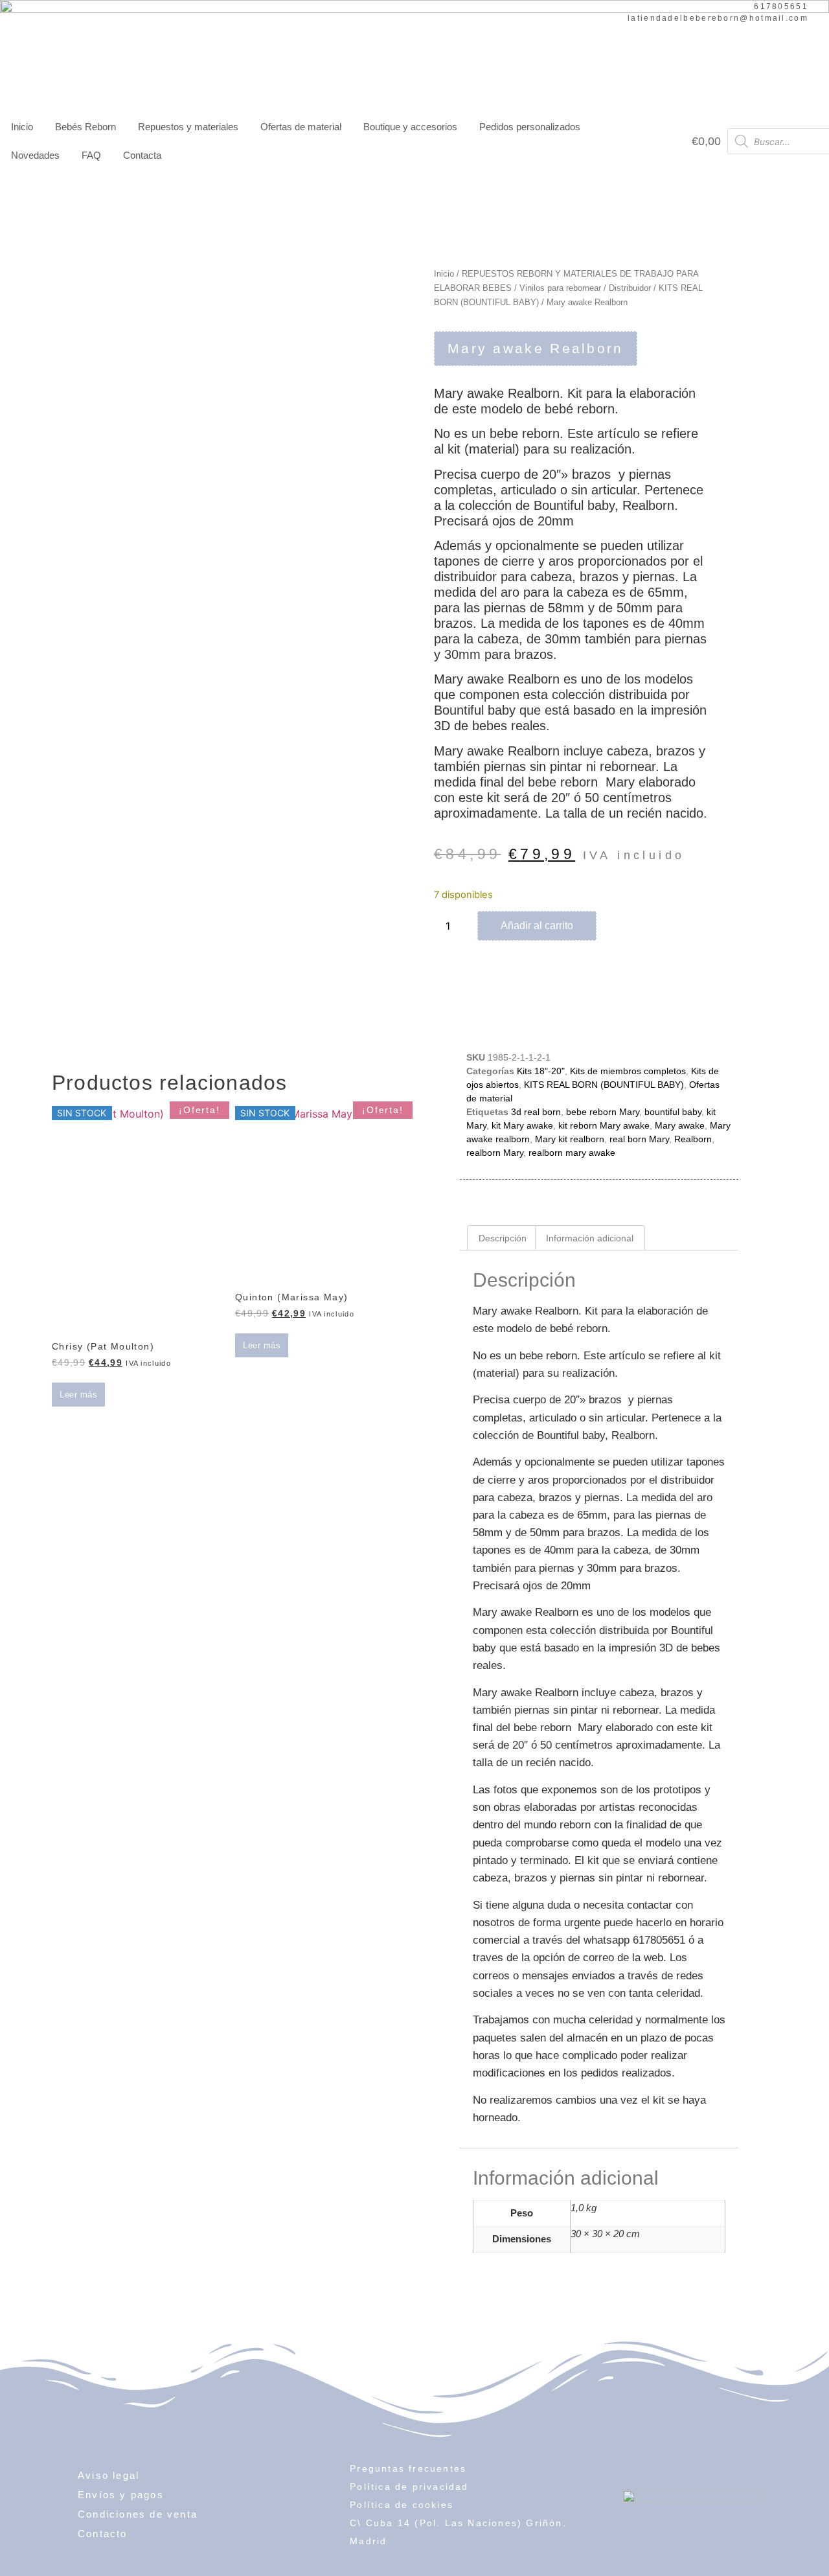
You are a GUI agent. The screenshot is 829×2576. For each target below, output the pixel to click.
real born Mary (639, 1139)
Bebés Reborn (85, 127)
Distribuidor (630, 288)
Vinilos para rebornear (560, 288)
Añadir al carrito (537, 926)
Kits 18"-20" (541, 1071)
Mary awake (680, 1125)
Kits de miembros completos (628, 1071)
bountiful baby (673, 1112)
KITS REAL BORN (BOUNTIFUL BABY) (604, 1085)
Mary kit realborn (570, 1139)
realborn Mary (495, 1153)
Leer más (78, 1395)
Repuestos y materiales (188, 127)
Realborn (693, 1139)
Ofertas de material (301, 127)
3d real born (536, 1112)
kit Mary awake (522, 1125)
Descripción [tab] (503, 1238)
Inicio (22, 127)
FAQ (91, 155)
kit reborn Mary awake (604, 1125)
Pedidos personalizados (530, 127)
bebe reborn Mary (603, 1112)
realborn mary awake (572, 1153)
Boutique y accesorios (410, 127)
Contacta (142, 155)
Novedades (35, 155)
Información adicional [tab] (590, 1238)
